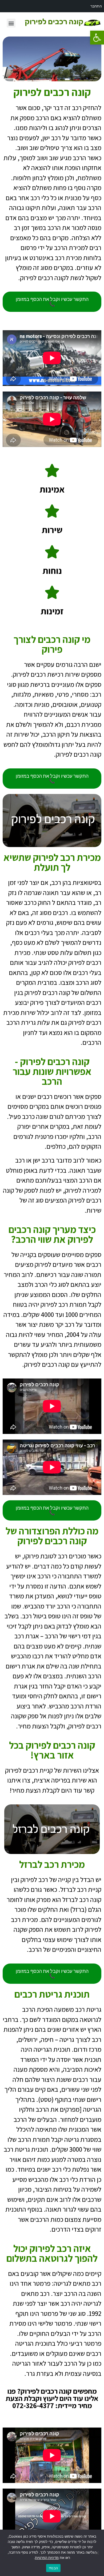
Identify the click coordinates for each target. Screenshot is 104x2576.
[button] (97, 38)
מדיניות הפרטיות (47, 2558)
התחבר (96, 6)
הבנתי (53, 2568)
